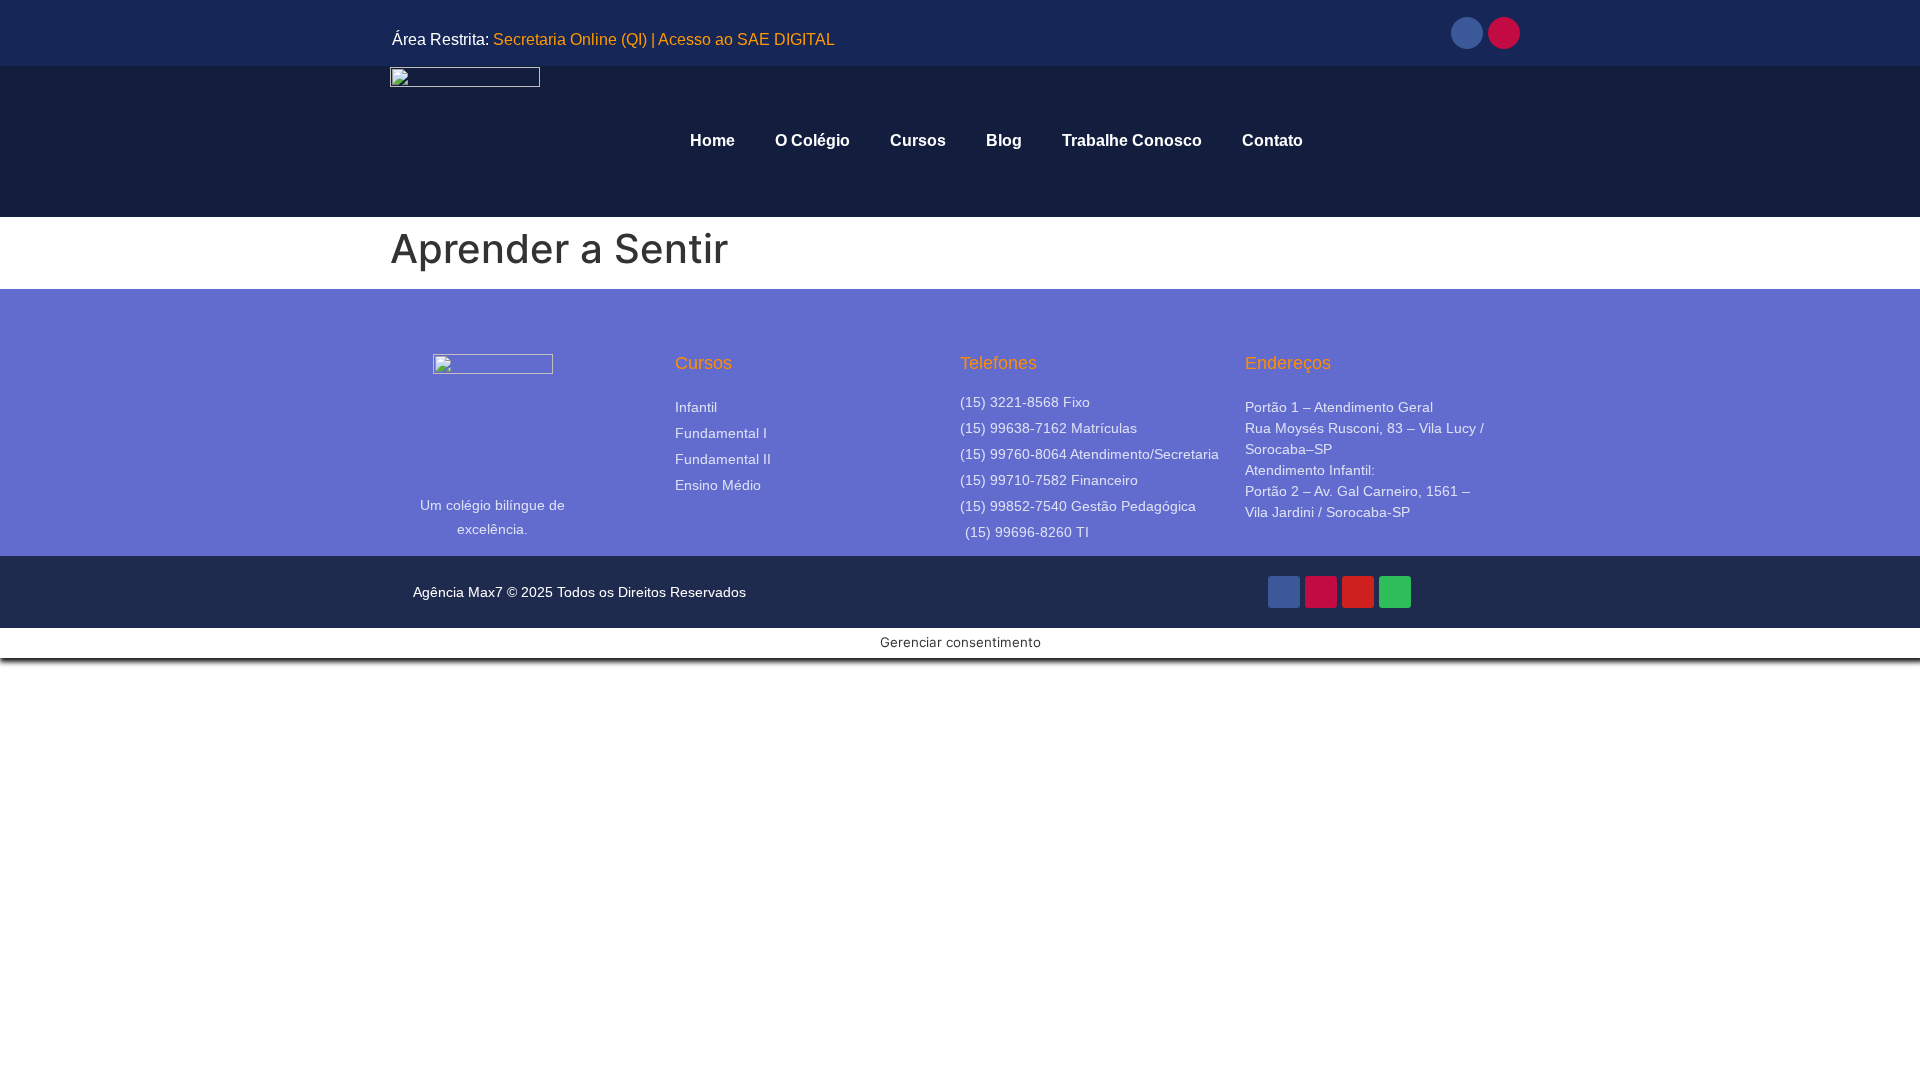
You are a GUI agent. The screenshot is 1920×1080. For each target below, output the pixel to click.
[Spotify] (1395, 592)
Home (712, 140)
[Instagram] (1504, 33)
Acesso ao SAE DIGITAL (746, 39)
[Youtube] (1358, 592)
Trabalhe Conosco (1132, 140)
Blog (1004, 140)
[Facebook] (1467, 33)
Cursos (918, 140)
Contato (1272, 140)
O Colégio (812, 140)
